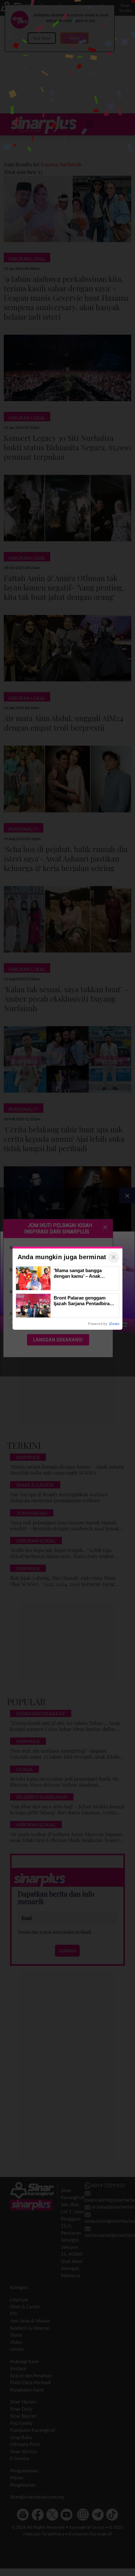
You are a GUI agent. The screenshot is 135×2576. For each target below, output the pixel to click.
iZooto (114, 1324)
